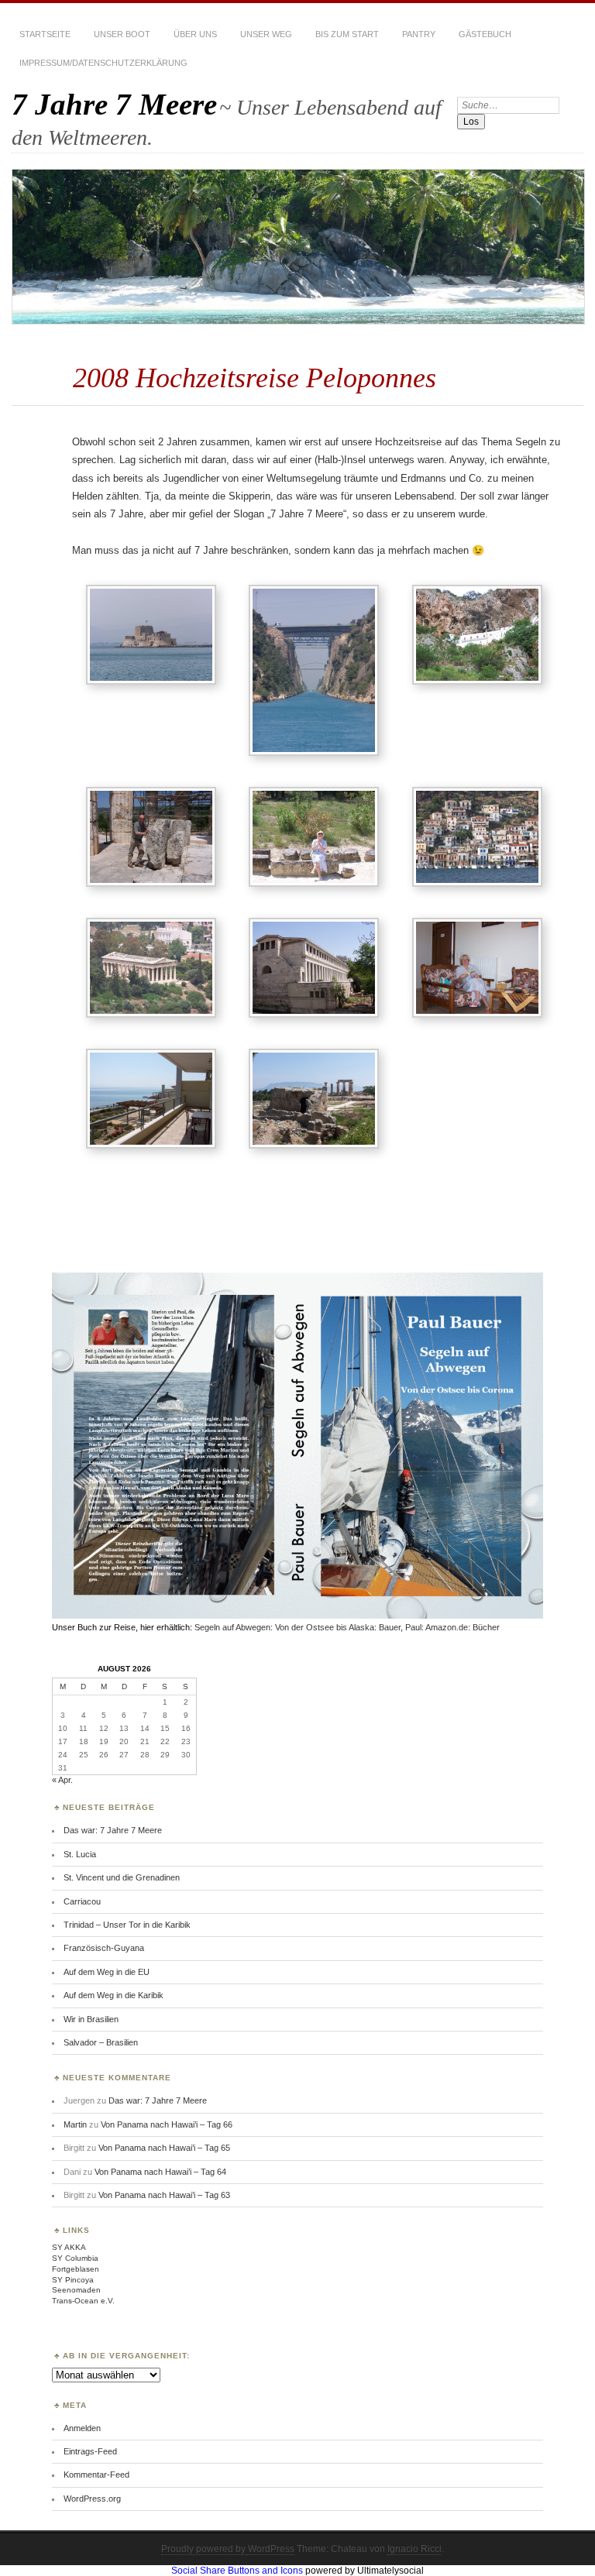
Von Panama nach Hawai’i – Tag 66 (167, 2124)
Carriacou (82, 1901)
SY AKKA (69, 2247)
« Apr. (62, 1780)
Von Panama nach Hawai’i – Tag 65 (164, 2148)
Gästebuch (485, 34)
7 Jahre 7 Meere (114, 104)
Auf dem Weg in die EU (107, 1972)
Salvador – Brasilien (101, 2042)
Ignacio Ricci (414, 2549)
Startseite (45, 34)
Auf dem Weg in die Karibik (113, 1995)
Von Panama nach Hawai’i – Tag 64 (160, 2172)
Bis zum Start (347, 34)
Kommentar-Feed (96, 2475)
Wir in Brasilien (91, 2019)
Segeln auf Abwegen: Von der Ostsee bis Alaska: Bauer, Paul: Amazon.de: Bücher (347, 1627)
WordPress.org (92, 2499)
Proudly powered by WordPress (228, 2549)
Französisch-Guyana (104, 1948)
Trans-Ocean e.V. (83, 2301)
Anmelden (82, 2428)
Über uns (195, 34)
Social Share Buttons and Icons (237, 2571)
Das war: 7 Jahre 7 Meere (113, 1830)
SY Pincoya (73, 2280)
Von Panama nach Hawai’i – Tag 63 (164, 2195)
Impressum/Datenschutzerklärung (103, 63)
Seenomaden (76, 2290)
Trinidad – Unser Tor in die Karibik (127, 1925)
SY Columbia (75, 2258)
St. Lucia (80, 1854)
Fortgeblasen (76, 2269)
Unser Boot (122, 34)
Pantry (419, 34)
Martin (75, 2124)
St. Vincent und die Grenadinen (122, 1877)
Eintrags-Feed (90, 2451)
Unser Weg (266, 34)
